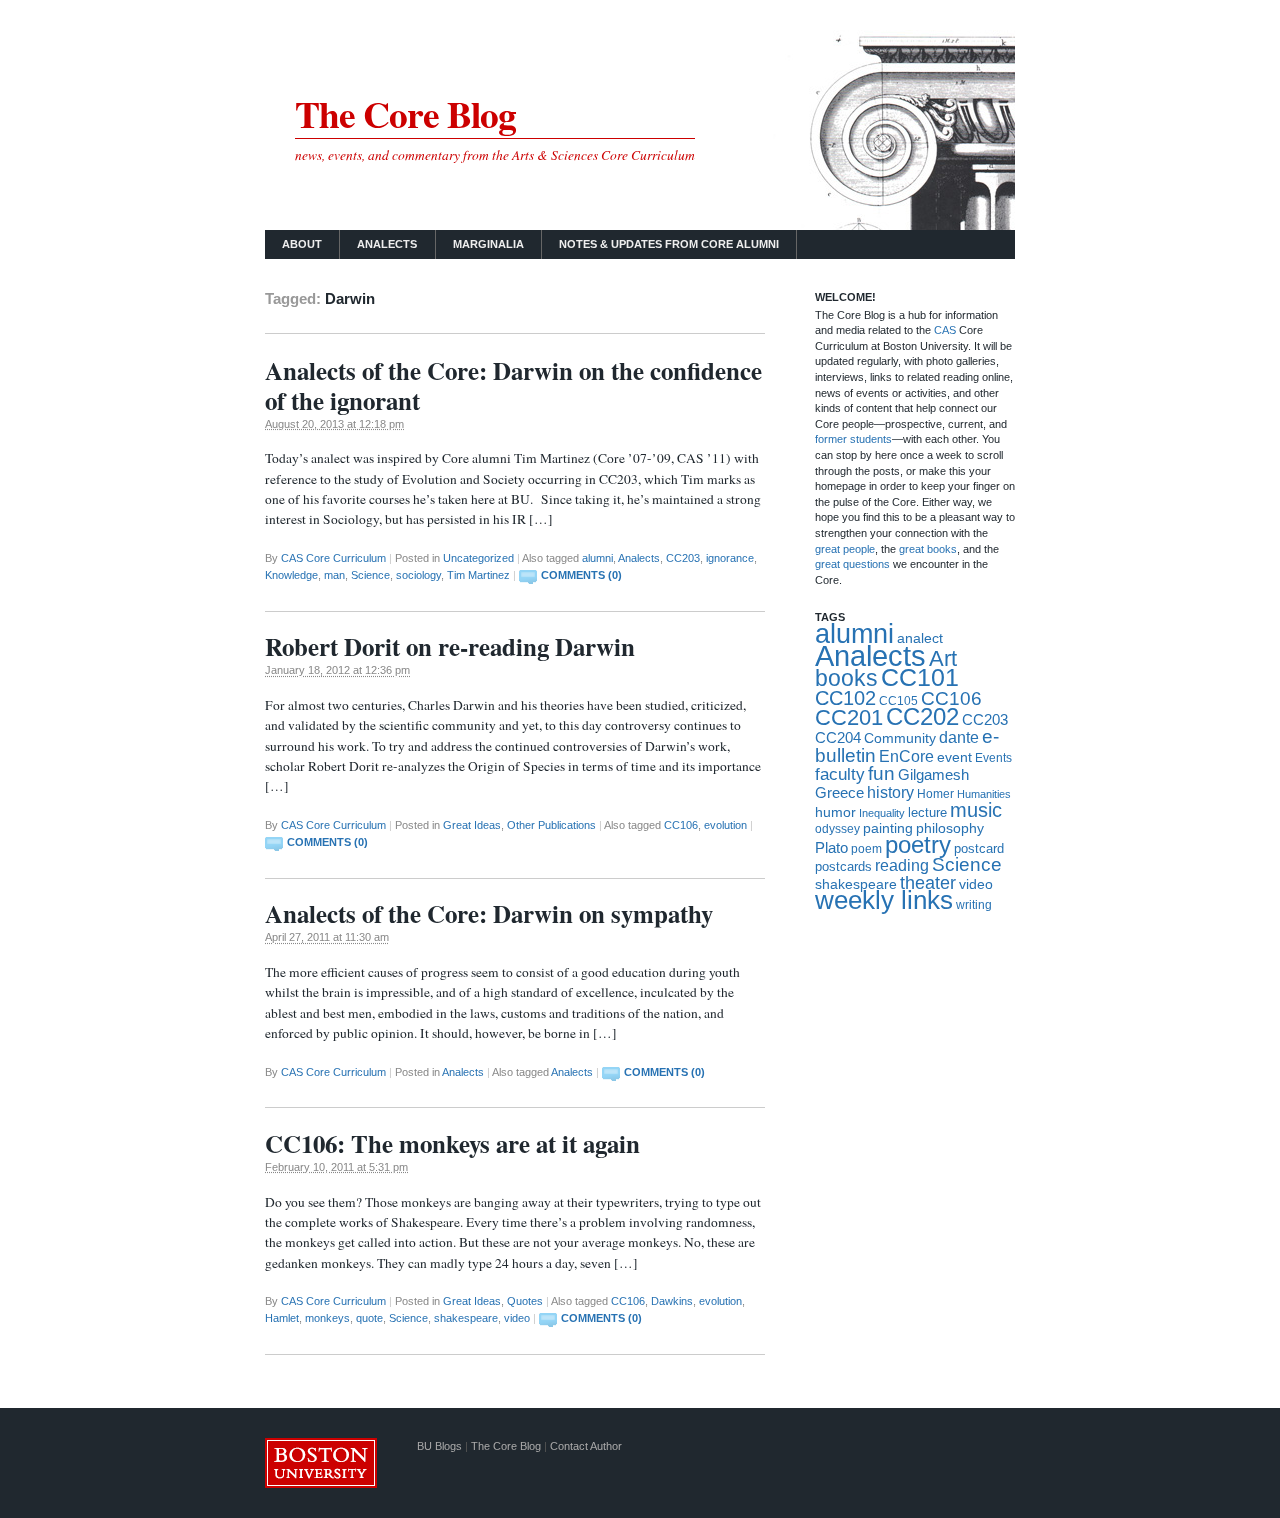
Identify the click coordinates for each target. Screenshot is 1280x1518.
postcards (843, 866)
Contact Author (586, 1446)
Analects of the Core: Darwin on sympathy (489, 913)
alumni (597, 558)
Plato (831, 847)
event (954, 757)
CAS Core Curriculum (333, 558)
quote (369, 1318)
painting (888, 828)
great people (845, 549)
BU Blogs (439, 1446)
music (976, 810)
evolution (725, 825)
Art (943, 659)
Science (370, 575)
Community (900, 738)
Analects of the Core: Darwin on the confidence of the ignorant (513, 385)
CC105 (898, 700)
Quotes (525, 1301)
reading (902, 865)
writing (974, 905)
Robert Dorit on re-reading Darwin (450, 646)
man (334, 575)
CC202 (922, 717)
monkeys (327, 1318)
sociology (418, 575)
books (846, 678)
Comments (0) (581, 575)
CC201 (849, 717)
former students (853, 439)
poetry (918, 845)
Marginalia (488, 244)
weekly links (884, 900)
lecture (927, 812)
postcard (979, 848)
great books (928, 549)
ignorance (730, 558)
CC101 (920, 677)
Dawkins (672, 1301)
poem (866, 849)
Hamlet (282, 1318)
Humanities (984, 794)
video (517, 1318)
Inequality (882, 813)
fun (881, 773)
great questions (852, 564)
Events (993, 757)
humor (835, 812)
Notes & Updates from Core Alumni (669, 244)
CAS (946, 330)
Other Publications (551, 825)
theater (928, 883)
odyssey (837, 828)
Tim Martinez (478, 575)
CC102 (845, 698)
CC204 (838, 737)
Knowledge (291, 575)
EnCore (906, 756)
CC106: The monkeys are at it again (452, 1143)
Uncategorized (478, 558)
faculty (840, 774)
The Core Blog (405, 113)
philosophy (950, 828)
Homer (935, 794)
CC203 (683, 558)
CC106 (681, 825)
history (890, 792)
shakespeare (466, 1318)
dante (959, 737)
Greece (839, 792)
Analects (387, 244)
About (302, 244)
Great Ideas (472, 825)
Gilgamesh (933, 774)
